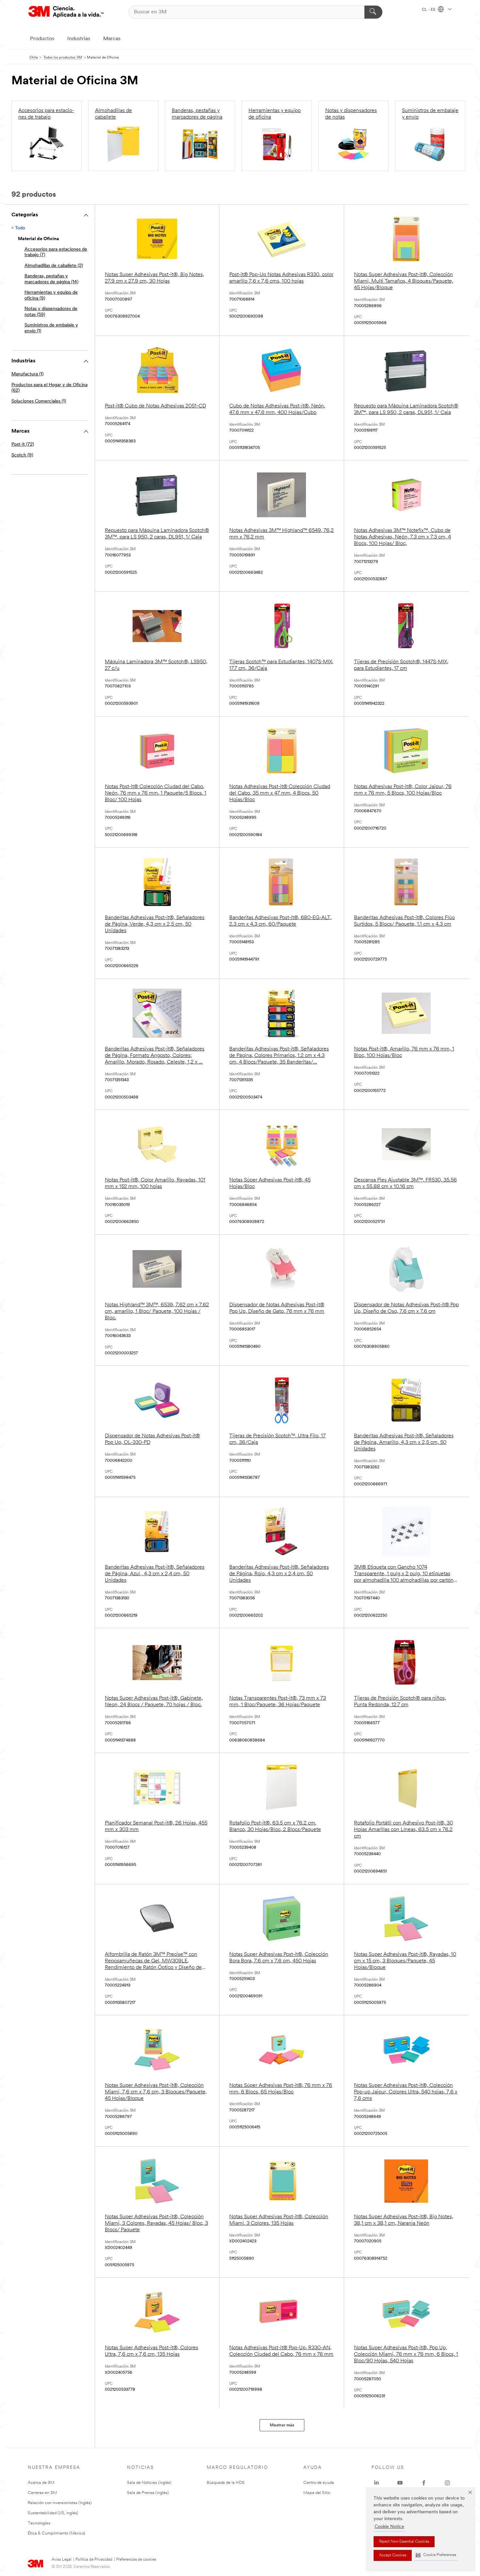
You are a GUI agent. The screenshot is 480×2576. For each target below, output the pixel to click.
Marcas (112, 39)
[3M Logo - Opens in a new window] (66, 12)
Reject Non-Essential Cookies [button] (404, 2542)
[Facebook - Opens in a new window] (424, 2483)
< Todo (18, 228)
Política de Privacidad (94, 2560)
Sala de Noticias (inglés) (149, 2483)
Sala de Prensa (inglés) (148, 2493)
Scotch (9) (22, 455)
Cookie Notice (389, 2527)
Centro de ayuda (319, 2483)
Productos (42, 39)
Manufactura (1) (27, 374)
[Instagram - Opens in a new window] (447, 2483)
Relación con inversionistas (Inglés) (60, 2503)
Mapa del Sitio (317, 2493)
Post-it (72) (23, 445)
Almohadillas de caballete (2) (54, 266)
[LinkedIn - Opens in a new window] (376, 2483)
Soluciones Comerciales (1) (39, 401)
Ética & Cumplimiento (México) (56, 2533)
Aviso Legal (62, 2560)
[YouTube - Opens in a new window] (400, 2483)
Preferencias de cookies (136, 2560)
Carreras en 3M (42, 2493)
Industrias (79, 39)
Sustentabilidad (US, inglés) (53, 2513)
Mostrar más (282, 2425)
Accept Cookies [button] (393, 2555)
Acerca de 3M (41, 2483)
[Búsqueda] (373, 12)
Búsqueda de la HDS (226, 2483)
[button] (436, 2555)
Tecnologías (39, 2523)
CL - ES (429, 10)
